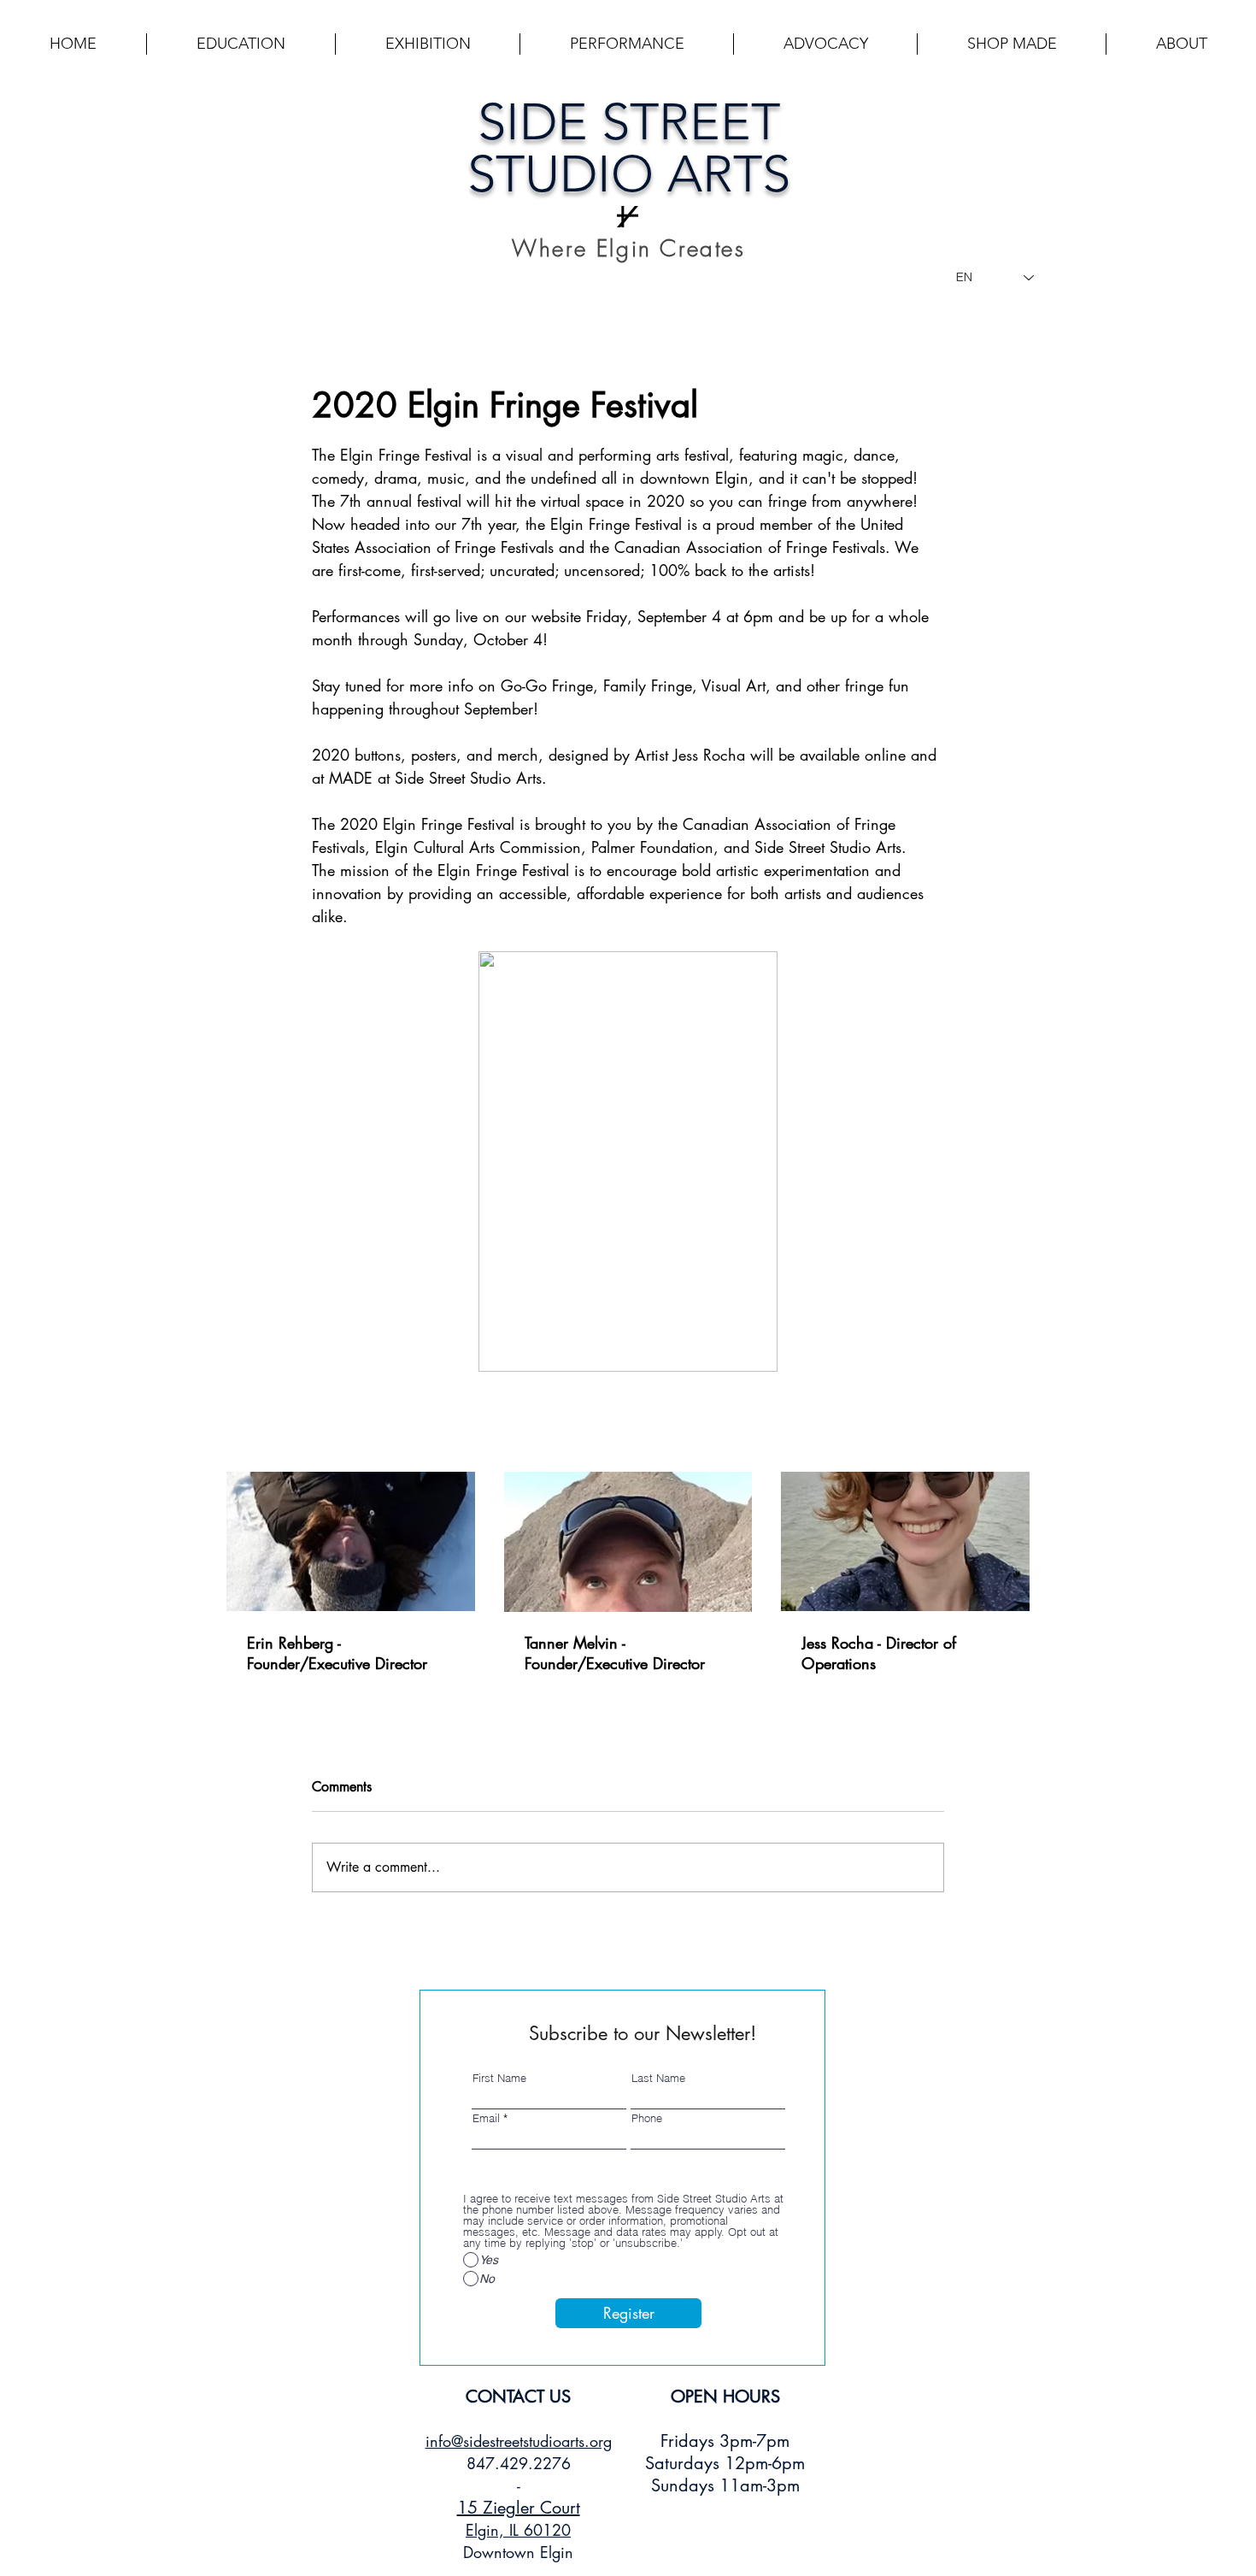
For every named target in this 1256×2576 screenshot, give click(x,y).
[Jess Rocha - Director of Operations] (905, 1541)
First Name (499, 2078)
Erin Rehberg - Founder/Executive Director (337, 1653)
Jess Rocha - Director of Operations (879, 1653)
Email (486, 2118)
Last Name (658, 2078)
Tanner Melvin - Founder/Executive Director (615, 1653)
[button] (241, 44)
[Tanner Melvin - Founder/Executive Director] (628, 1542)
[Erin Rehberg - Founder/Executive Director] (351, 1541)
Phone (647, 2118)
